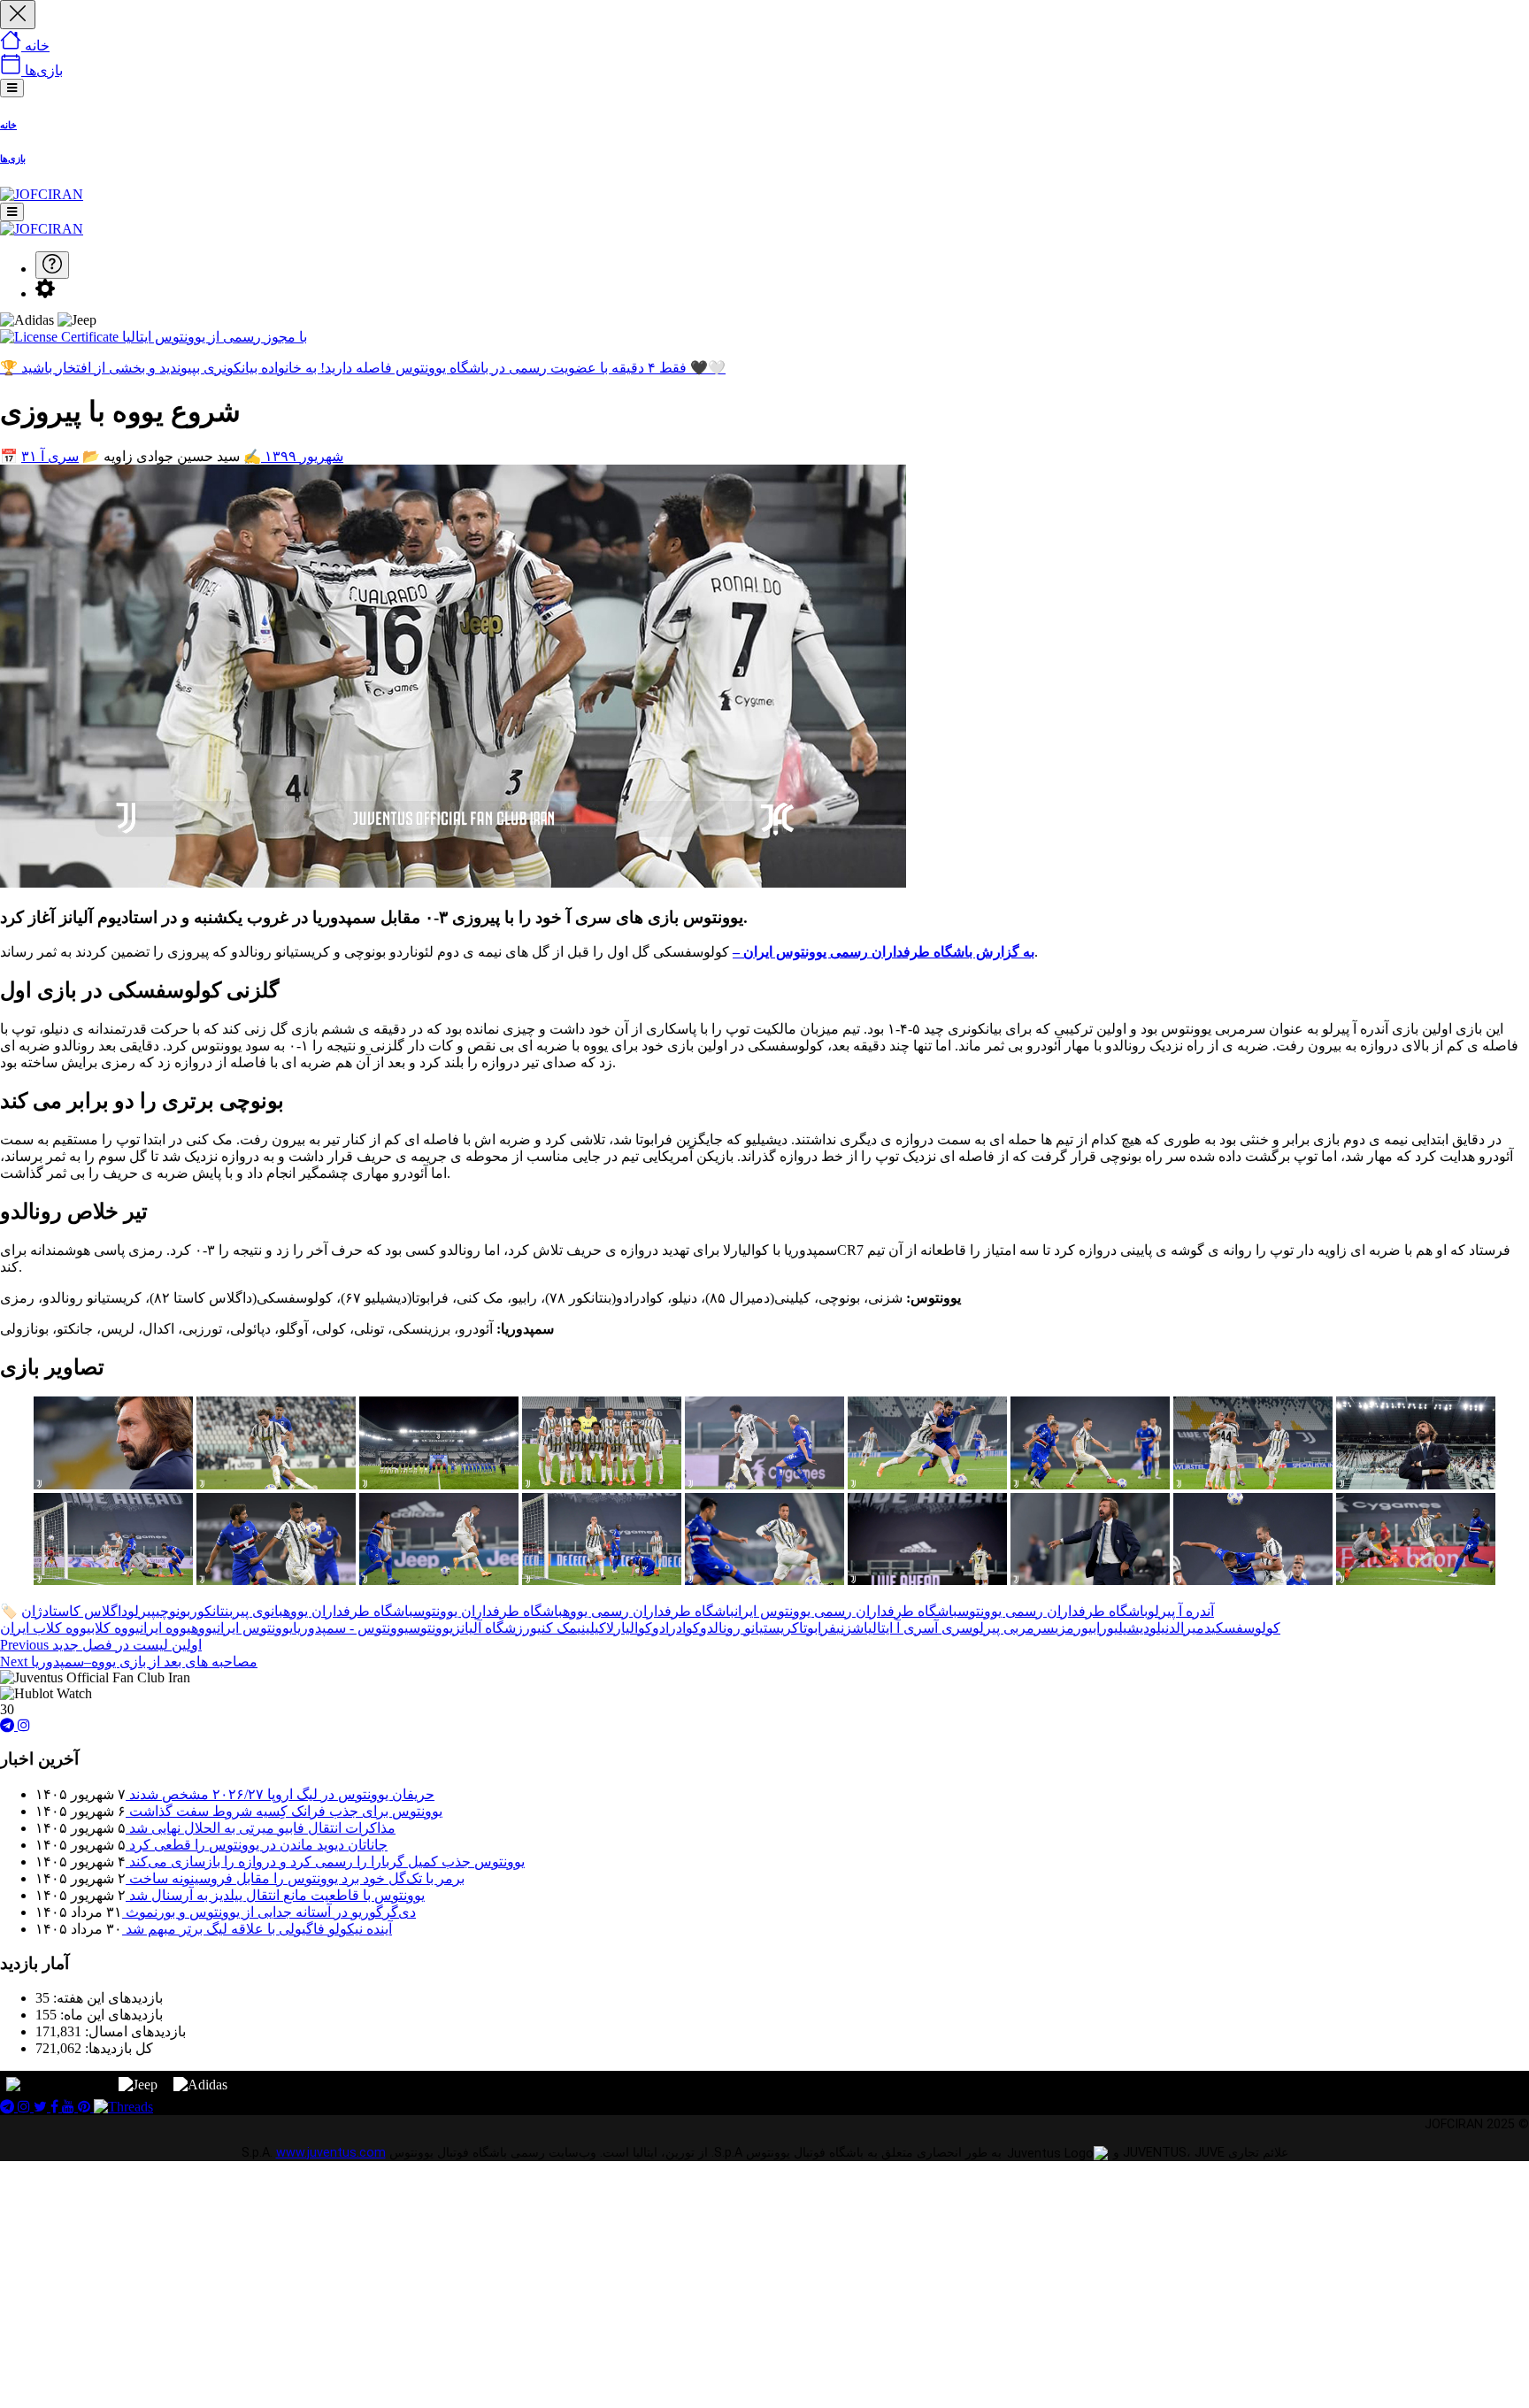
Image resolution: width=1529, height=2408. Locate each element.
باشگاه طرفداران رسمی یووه (649, 1611)
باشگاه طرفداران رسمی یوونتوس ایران (846, 1611)
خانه (8, 125)
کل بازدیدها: (117, 2048)
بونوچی (173, 1611)
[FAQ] (52, 265)
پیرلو (142, 1611)
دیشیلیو (1128, 1628)
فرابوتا (818, 1628)
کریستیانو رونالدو (749, 1628)
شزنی (850, 1628)
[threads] (123, 2107)
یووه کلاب (115, 1628)
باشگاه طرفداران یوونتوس (488, 1611)
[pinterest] (86, 2107)
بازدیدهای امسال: (134, 2031)
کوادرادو (676, 1628)
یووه (204, 1628)
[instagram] (24, 1725)
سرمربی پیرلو (1014, 1628)
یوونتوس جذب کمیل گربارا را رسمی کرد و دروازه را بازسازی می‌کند (325, 1862)
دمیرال (1194, 1628)
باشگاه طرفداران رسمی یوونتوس (1053, 1611)
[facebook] (56, 2107)
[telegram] (9, 1725)
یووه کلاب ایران (46, 1628)
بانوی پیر (258, 1611)
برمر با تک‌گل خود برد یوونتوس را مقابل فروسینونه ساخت (295, 1878)
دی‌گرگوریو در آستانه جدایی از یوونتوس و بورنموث (269, 1912)
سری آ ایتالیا (899, 1628)
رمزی (1068, 1628)
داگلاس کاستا (88, 1611)
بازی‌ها (13, 158)
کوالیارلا (629, 1628)
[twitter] (42, 2107)
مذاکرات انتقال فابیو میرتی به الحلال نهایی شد (261, 1828)
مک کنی (557, 1628)
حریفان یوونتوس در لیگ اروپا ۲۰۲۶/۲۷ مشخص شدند (280, 1794)
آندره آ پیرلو (1181, 1611)
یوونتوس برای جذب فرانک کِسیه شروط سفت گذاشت (284, 1811)
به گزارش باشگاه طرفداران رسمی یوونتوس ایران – (884, 952)
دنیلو (1163, 1628)
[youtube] (70, 2107)
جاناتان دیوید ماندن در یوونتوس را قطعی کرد (257, 1845)
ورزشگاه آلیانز (495, 1628)
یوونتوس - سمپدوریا (351, 1628)
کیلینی (592, 1628)
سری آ (60, 456)
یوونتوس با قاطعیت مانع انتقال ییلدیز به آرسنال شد (275, 1895)
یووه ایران (165, 1628)
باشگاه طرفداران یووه (348, 1611)
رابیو (1094, 1628)
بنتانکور (211, 1611)
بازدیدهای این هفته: (106, 1998)
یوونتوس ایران (255, 1628)
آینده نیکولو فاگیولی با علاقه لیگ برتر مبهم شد (257, 1929)
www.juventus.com (331, 2153)
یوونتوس (431, 1628)
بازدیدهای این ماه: (110, 2015)
